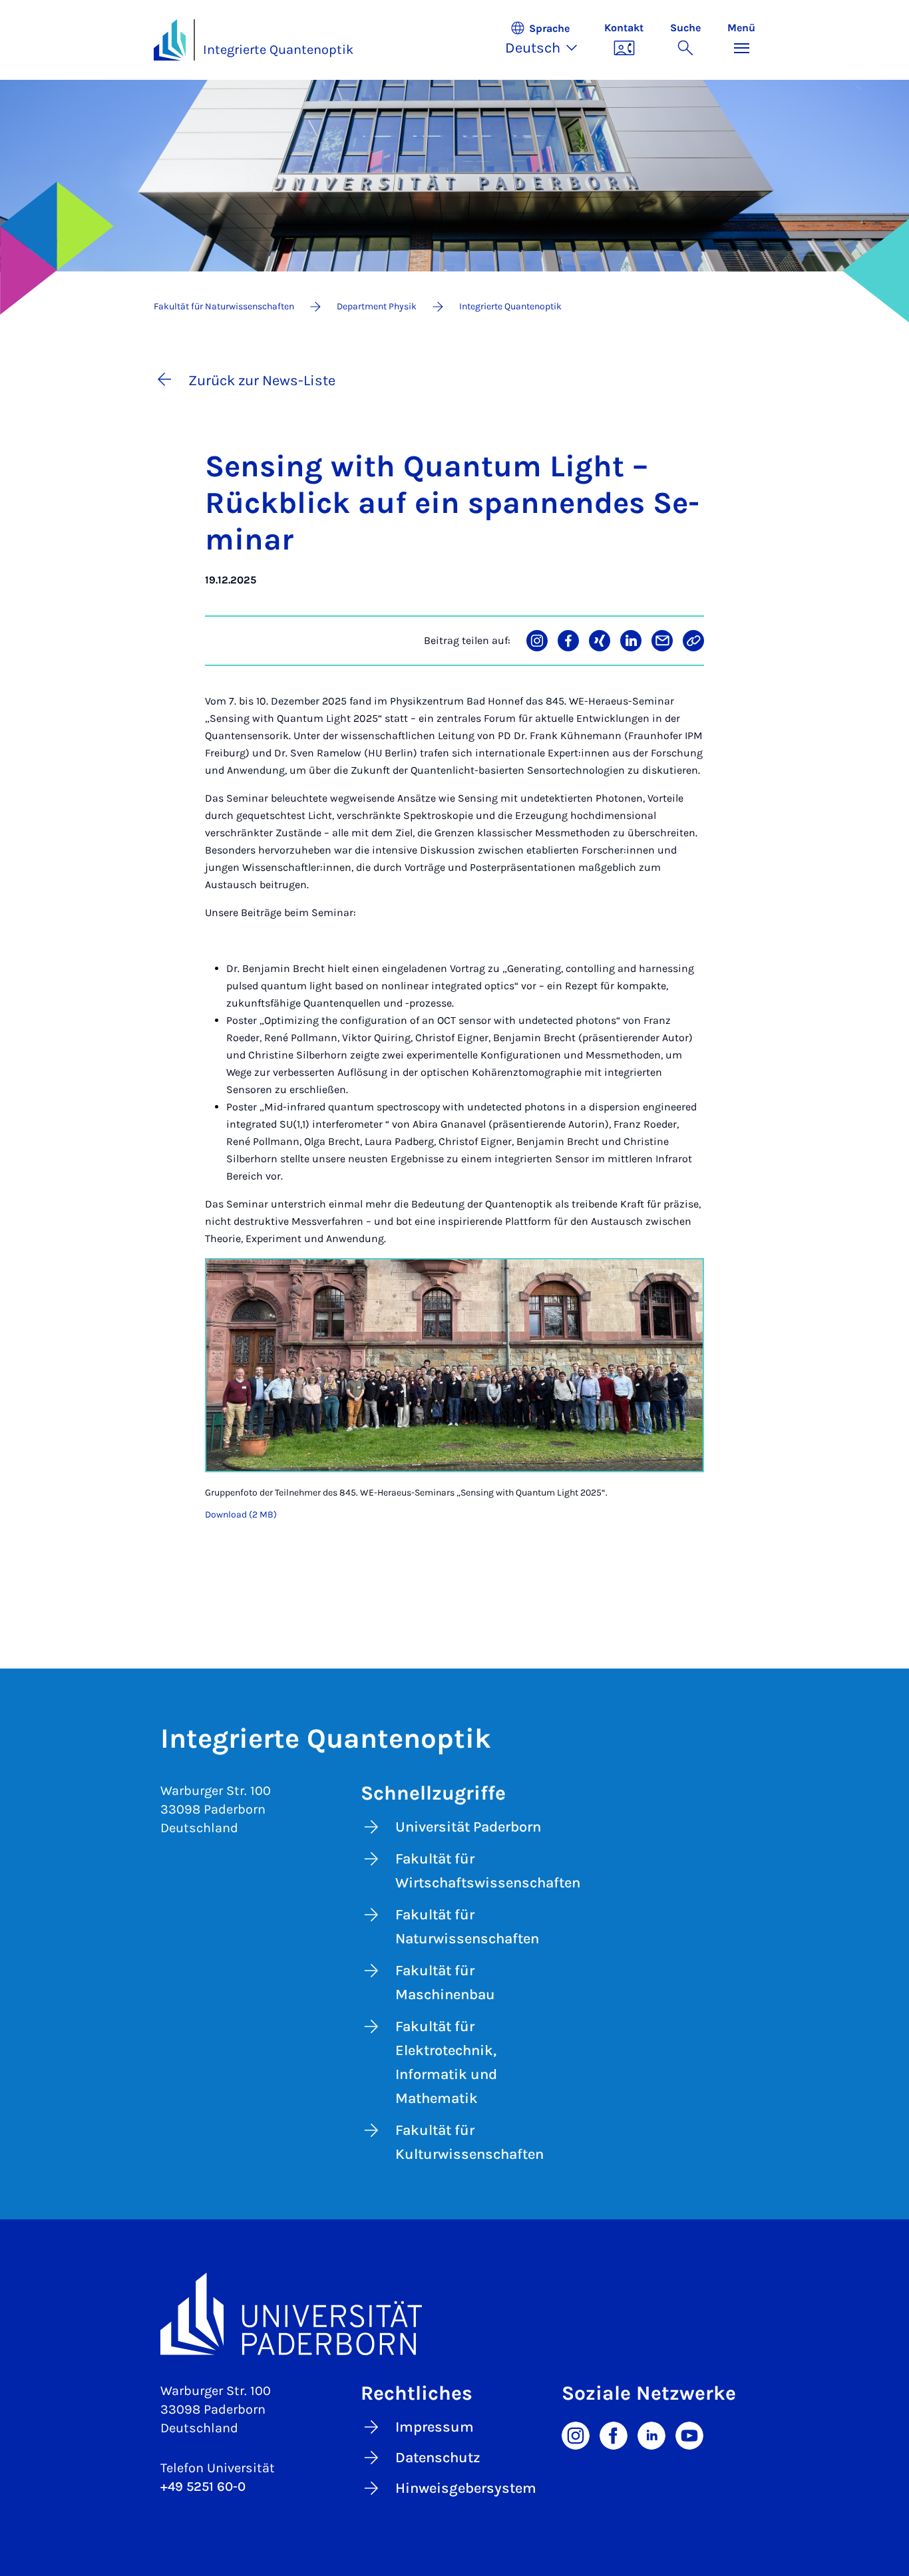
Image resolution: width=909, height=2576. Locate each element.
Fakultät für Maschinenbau (445, 1983)
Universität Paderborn (468, 1827)
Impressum (435, 2427)
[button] (548, 40)
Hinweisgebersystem (466, 2488)
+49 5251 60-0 (203, 2487)
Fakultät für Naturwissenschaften (467, 1927)
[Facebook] (614, 2434)
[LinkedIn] (651, 2434)
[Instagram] (576, 2434)
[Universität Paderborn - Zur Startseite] (170, 40)
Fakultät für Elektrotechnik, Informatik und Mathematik (446, 2062)
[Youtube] (689, 2434)
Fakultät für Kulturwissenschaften (469, 2142)
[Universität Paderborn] (454, 2314)
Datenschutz (438, 2458)
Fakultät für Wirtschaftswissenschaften (473, 1871)
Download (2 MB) (241, 1515)
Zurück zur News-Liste (262, 381)
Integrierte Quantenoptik (278, 50)
